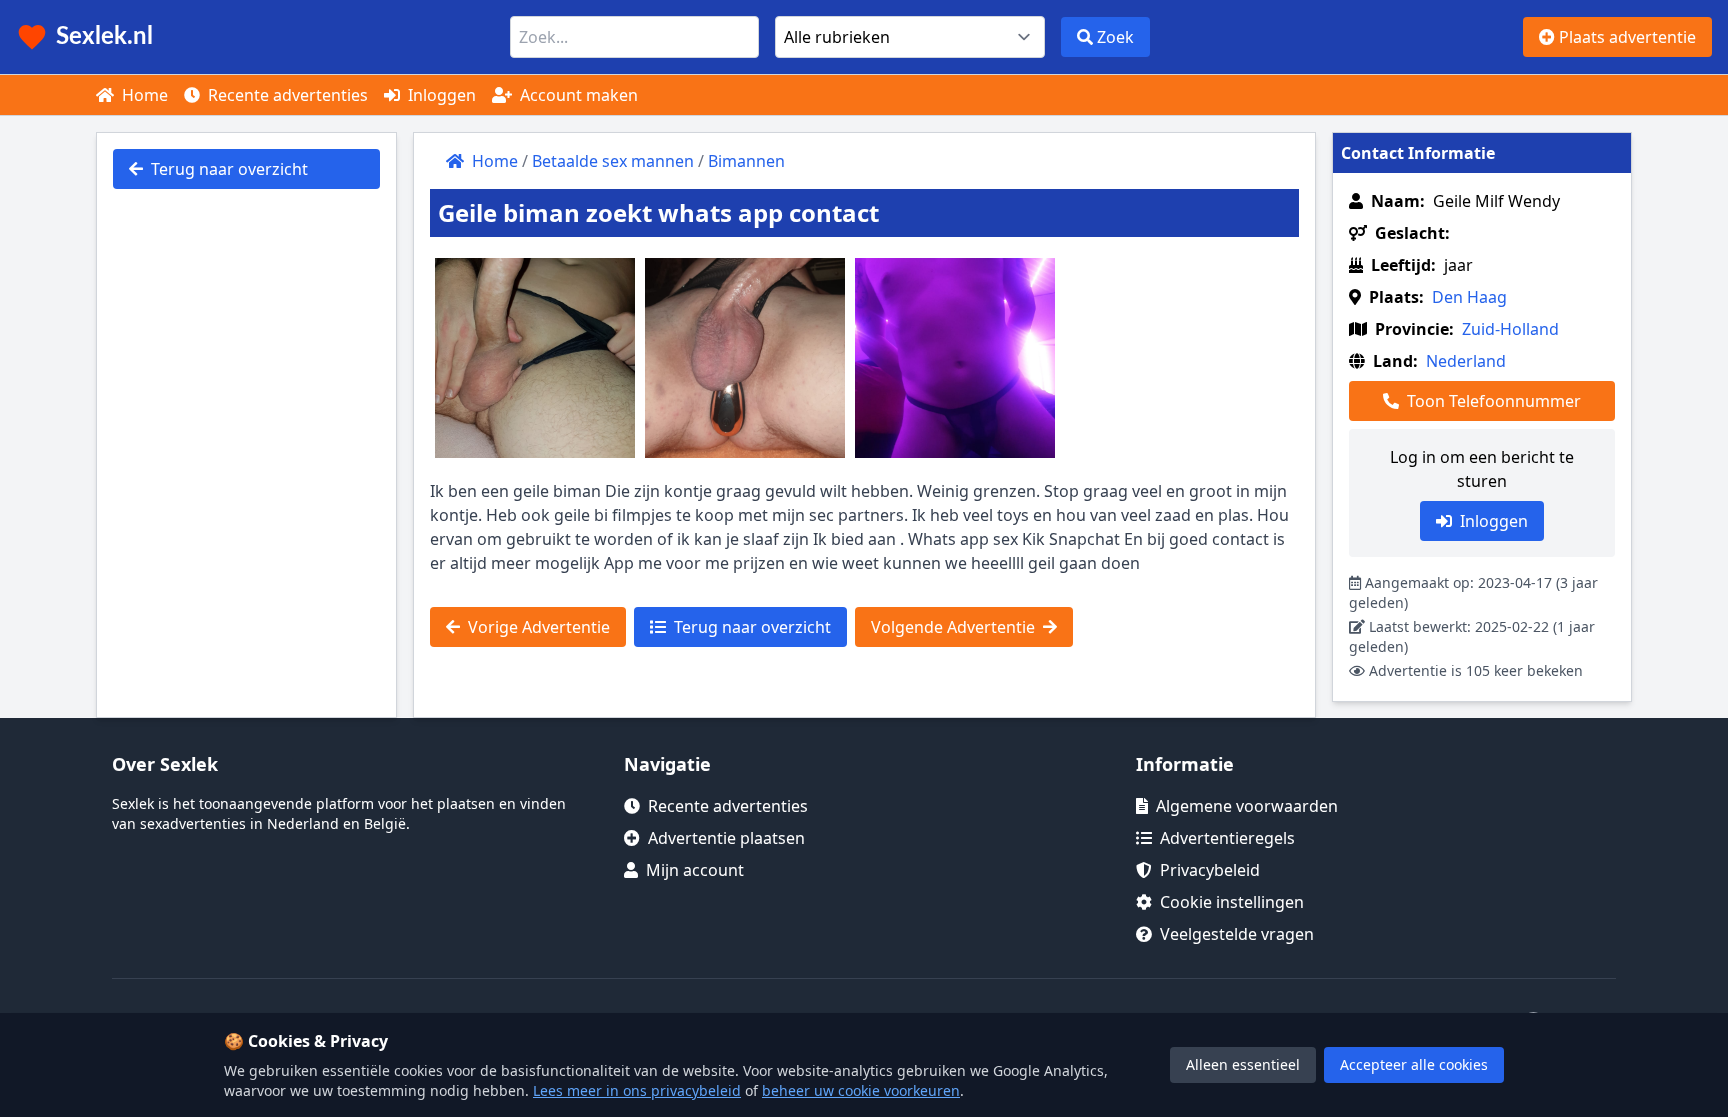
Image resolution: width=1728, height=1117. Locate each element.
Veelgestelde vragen (1237, 934)
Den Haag (1469, 297)
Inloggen (440, 95)
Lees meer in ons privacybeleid (637, 1090)
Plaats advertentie (1625, 37)
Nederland (1466, 361)
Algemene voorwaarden (1247, 806)
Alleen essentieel (1243, 1064)
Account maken (577, 95)
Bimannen (746, 161)
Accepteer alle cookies (1414, 1064)
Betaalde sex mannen (613, 161)
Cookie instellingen (1232, 902)
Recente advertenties (286, 95)
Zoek (1113, 37)
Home (143, 95)
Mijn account (695, 870)
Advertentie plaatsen (726, 838)
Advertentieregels (1227, 838)
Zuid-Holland (1510, 329)
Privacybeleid (1210, 870)
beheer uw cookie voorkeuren (861, 1090)
